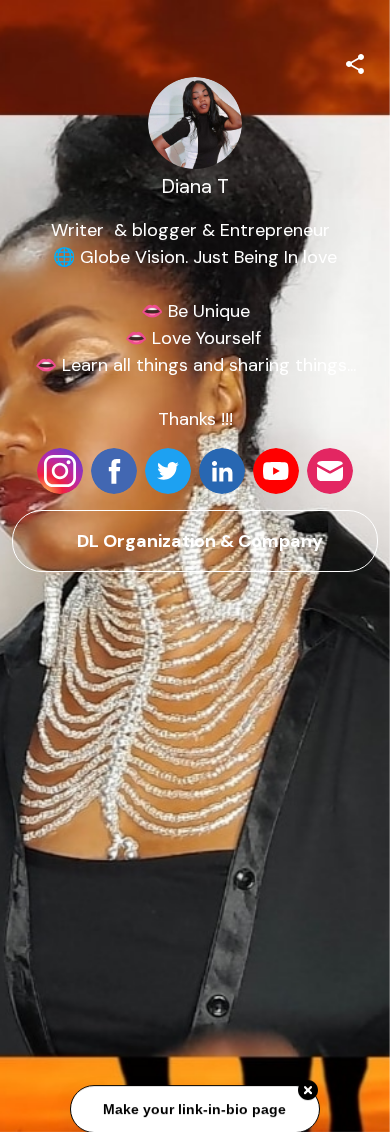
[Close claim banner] (308, 1091)
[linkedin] (222, 471)
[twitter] (168, 471)
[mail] (330, 471)
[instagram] (60, 471)
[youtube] (276, 471)
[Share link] (355, 61)
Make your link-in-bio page (195, 1110)
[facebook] (114, 471)
